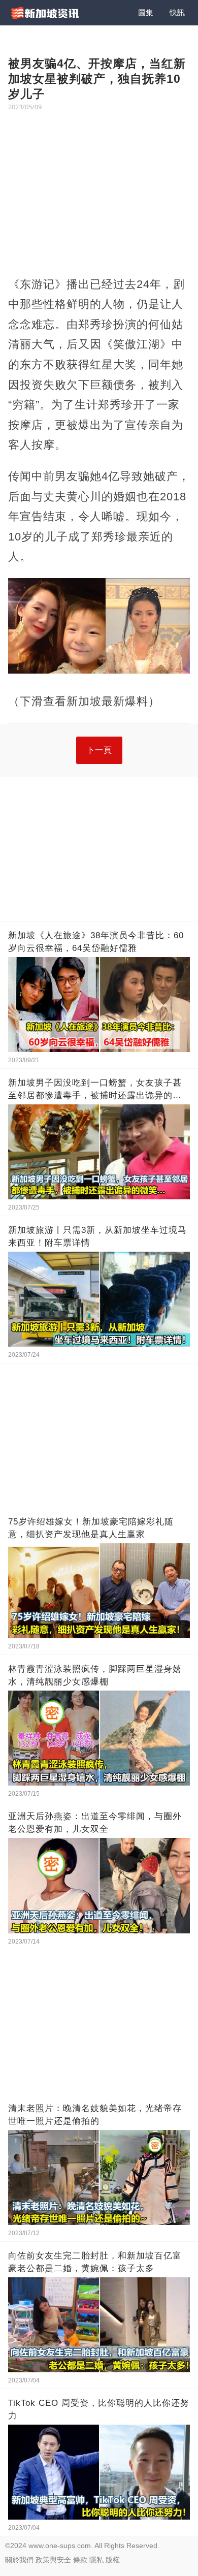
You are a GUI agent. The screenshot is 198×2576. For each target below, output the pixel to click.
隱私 (96, 2560)
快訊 (177, 12)
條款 (80, 2560)
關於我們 (19, 2560)
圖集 (146, 12)
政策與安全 (53, 2560)
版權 (113, 2560)
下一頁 (99, 750)
